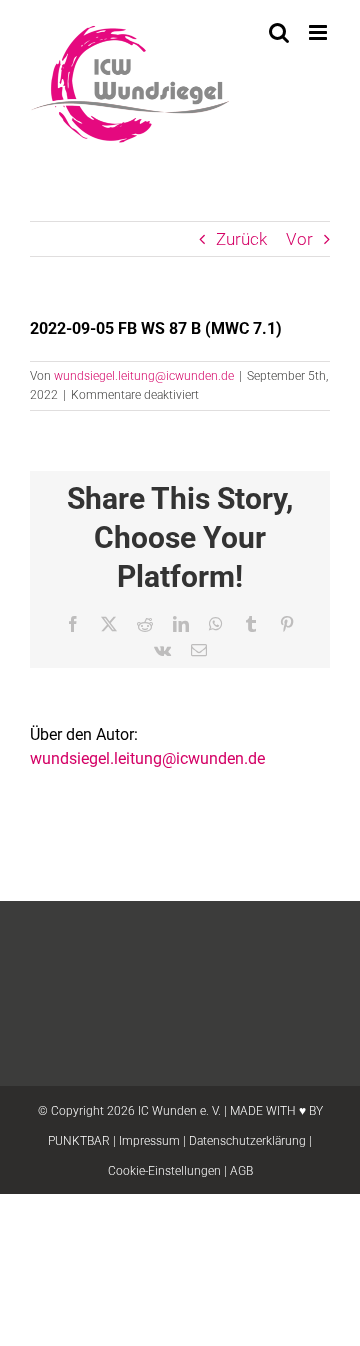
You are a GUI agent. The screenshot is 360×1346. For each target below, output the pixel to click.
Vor (299, 239)
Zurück (241, 239)
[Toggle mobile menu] (319, 32)
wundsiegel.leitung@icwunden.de (144, 376)
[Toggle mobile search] (279, 32)
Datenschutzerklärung (247, 1141)
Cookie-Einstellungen (164, 1171)
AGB (241, 1171)
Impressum (149, 1141)
